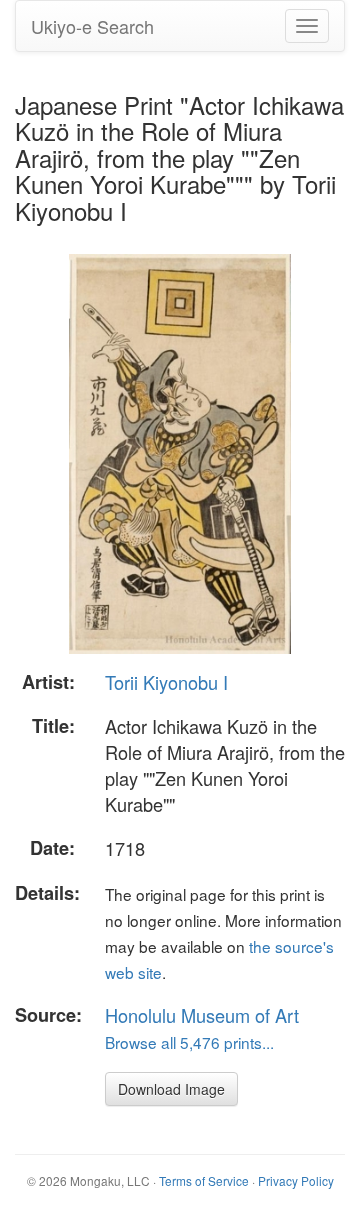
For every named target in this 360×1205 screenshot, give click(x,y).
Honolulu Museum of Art (202, 1015)
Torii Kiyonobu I (166, 682)
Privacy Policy (296, 1180)
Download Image (171, 1089)
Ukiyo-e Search (92, 26)
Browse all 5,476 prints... (189, 1042)
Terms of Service (204, 1180)
